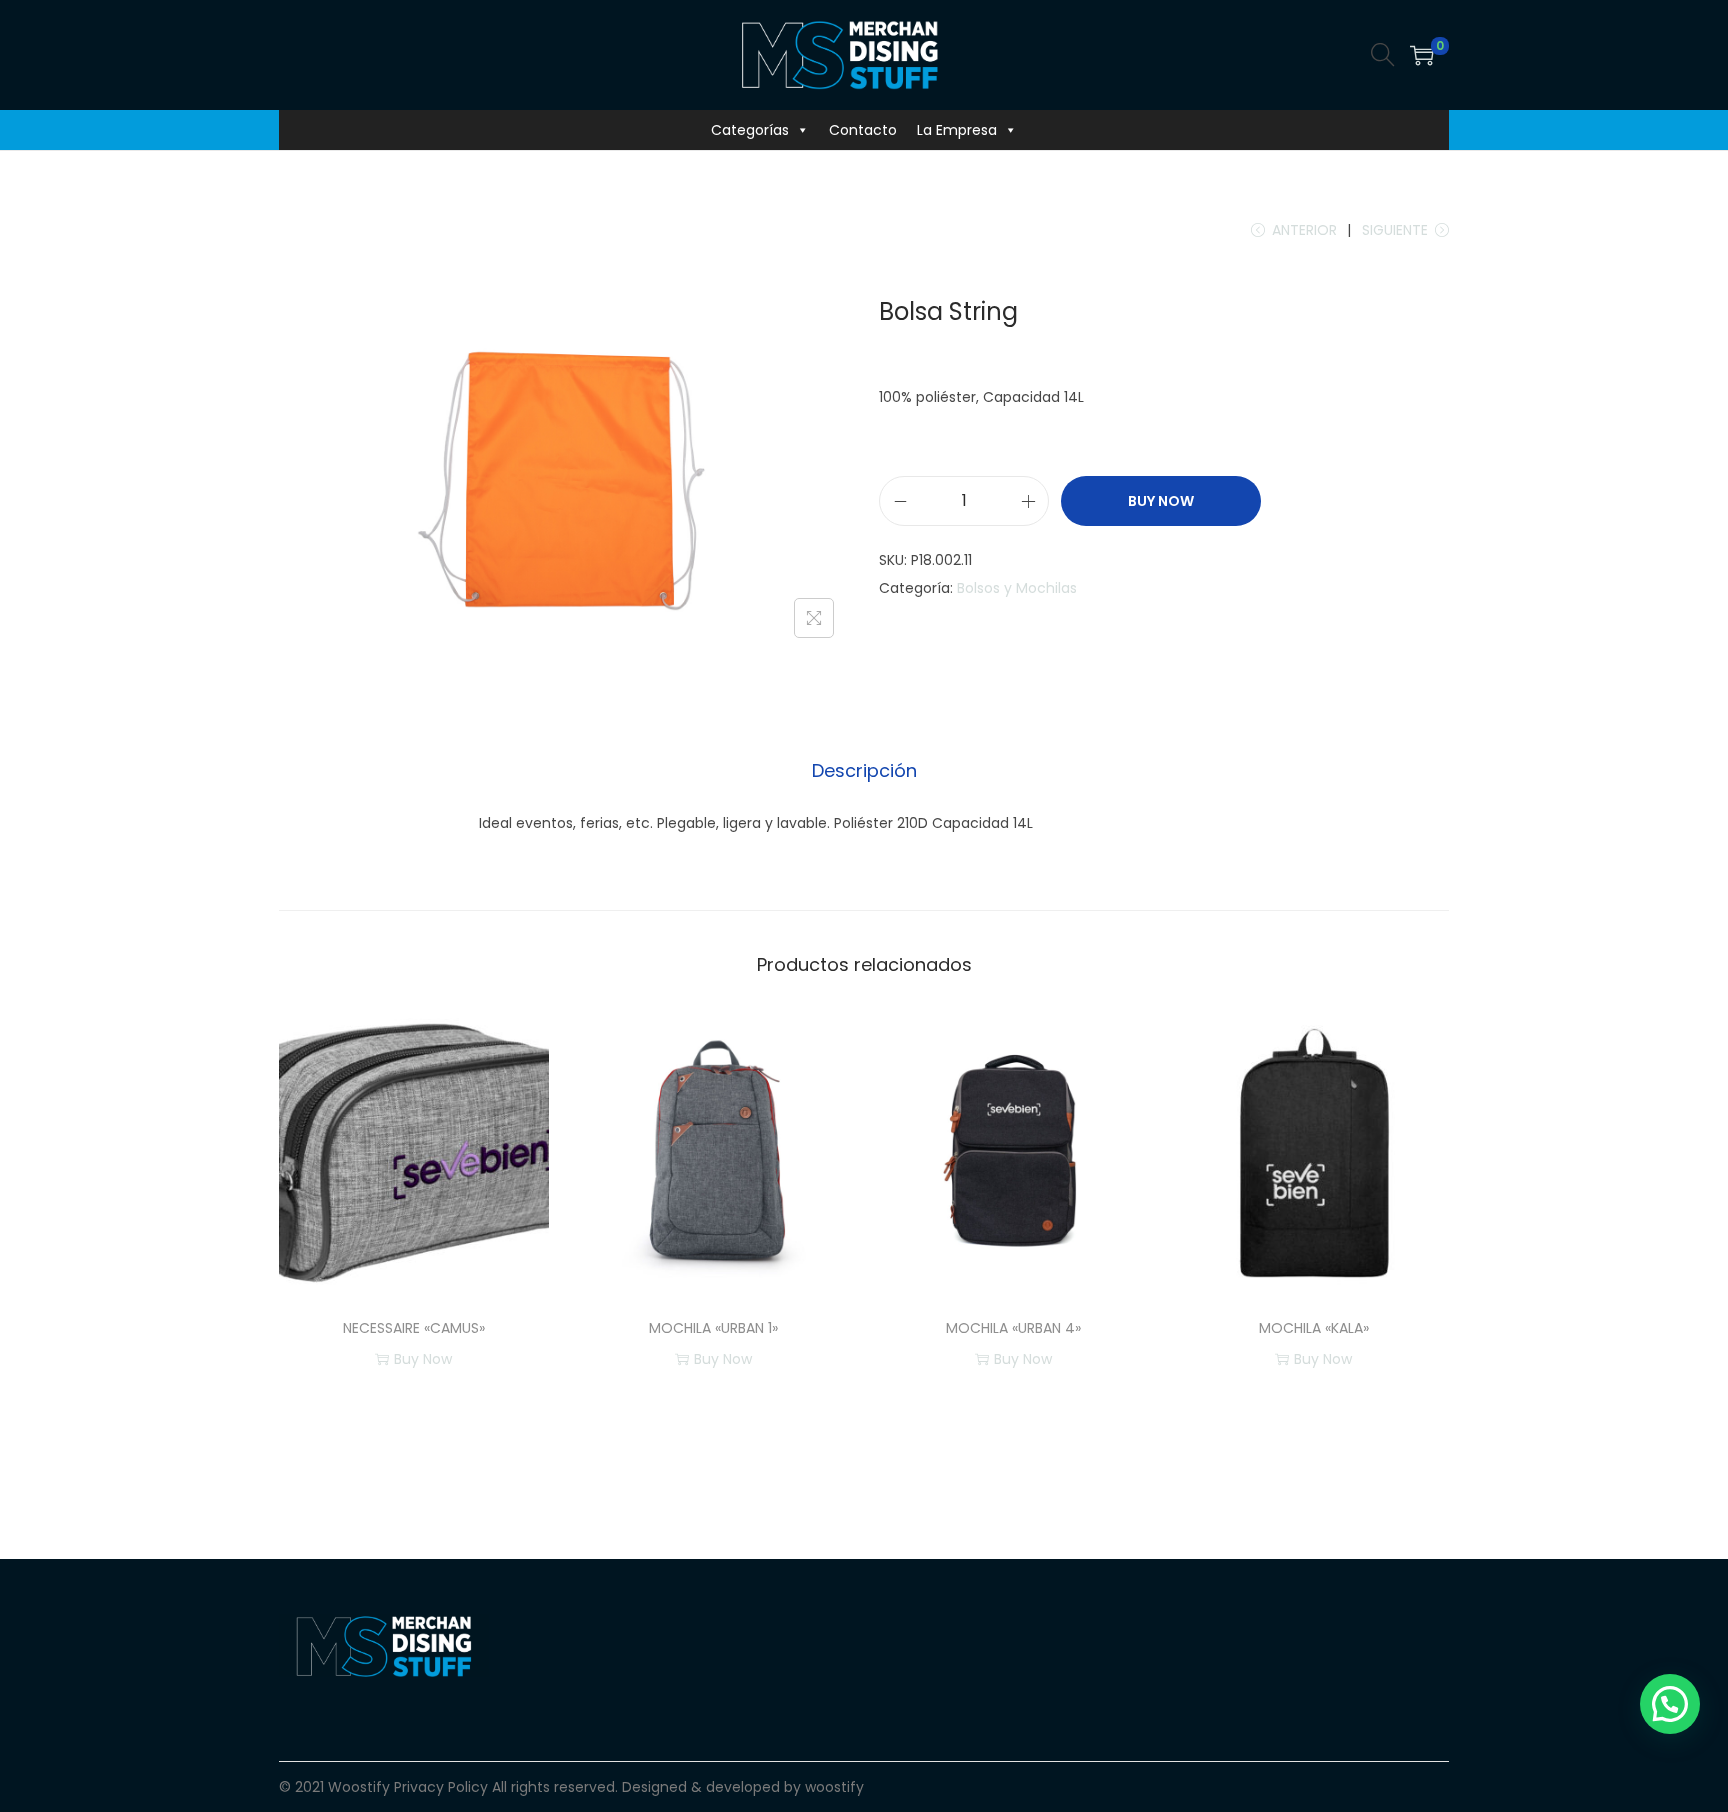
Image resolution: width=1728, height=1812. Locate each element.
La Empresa (957, 130)
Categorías (750, 130)
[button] (1670, 1704)
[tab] (864, 771)
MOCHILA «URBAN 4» (1013, 1328)
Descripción (864, 770)
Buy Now (1161, 501)
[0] (1422, 55)
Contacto (863, 130)
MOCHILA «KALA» (1314, 1328)
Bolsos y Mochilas (1017, 588)
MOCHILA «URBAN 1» (713, 1328)
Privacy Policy (441, 1787)
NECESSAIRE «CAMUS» (414, 1328)
